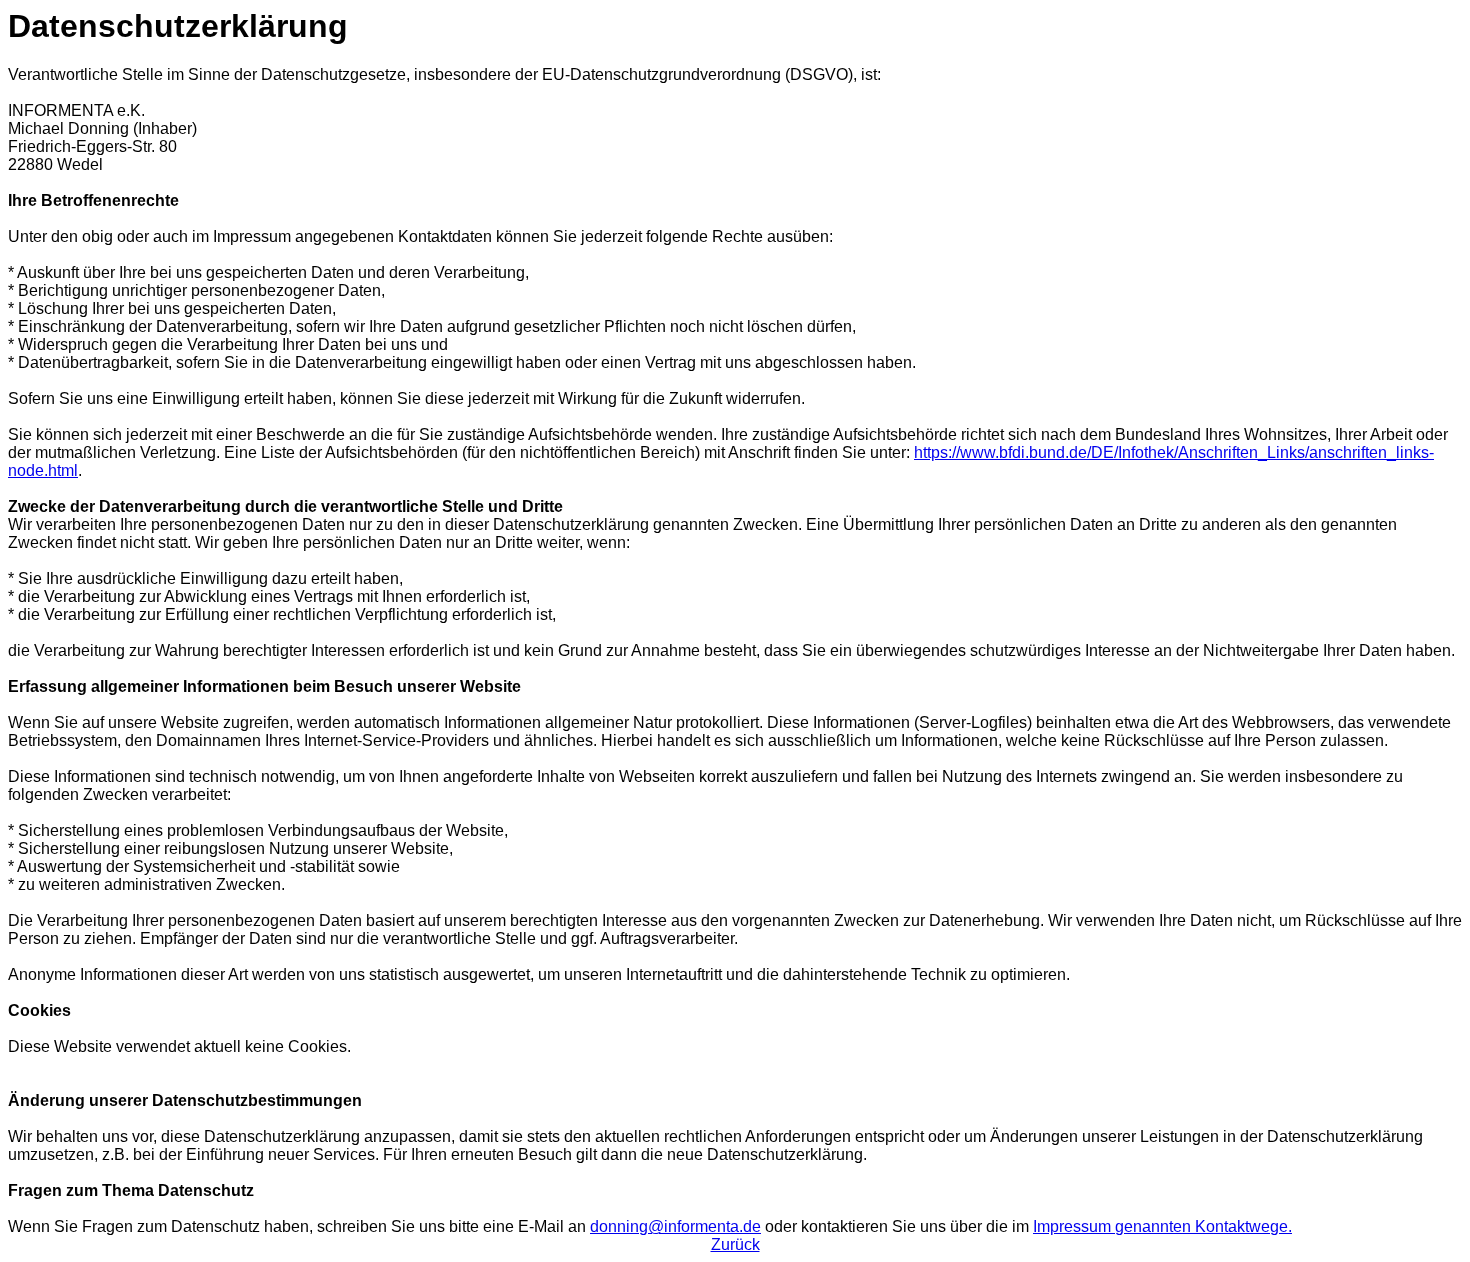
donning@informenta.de (675, 1226)
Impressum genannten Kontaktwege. (1162, 1226)
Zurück (735, 1244)
